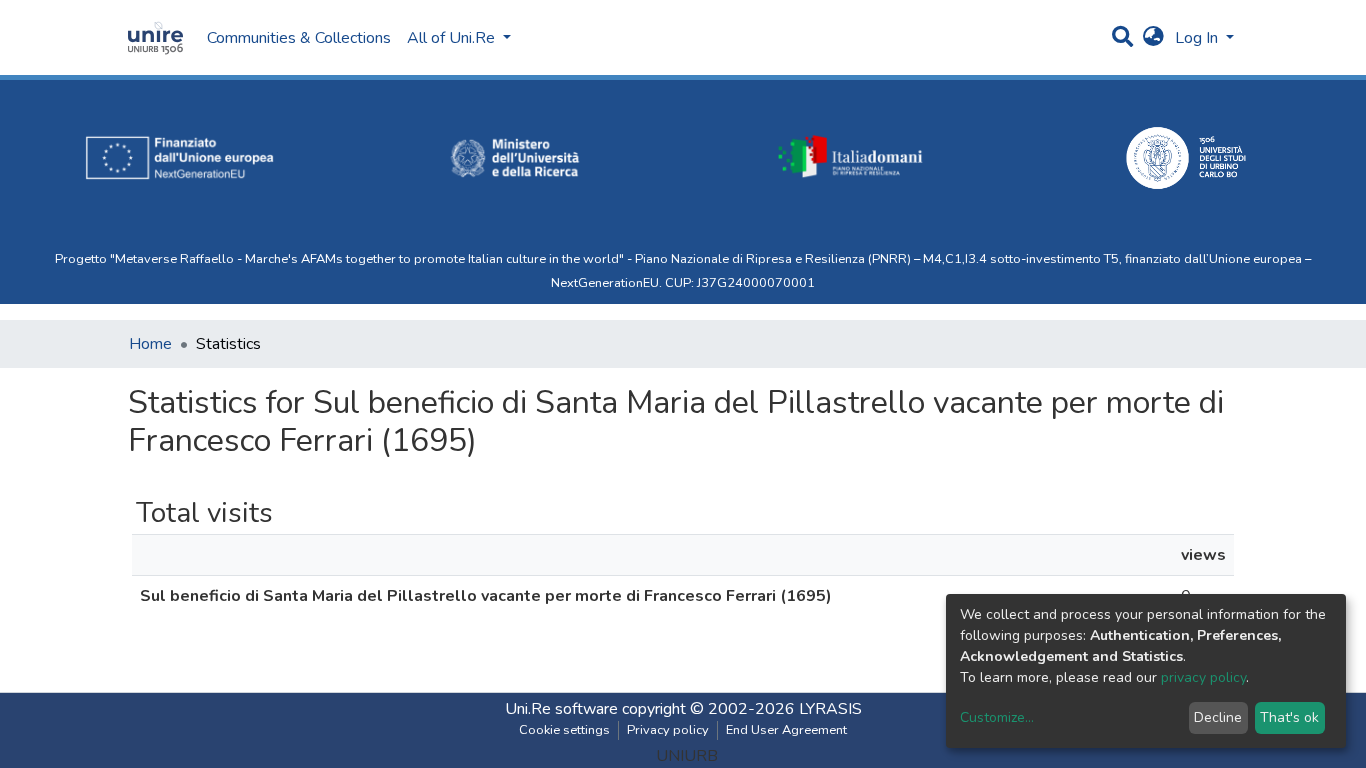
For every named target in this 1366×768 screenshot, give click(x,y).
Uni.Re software (561, 709)
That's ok (1289, 717)
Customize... (997, 717)
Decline (1218, 717)
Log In (1198, 38)
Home (150, 344)
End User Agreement (786, 730)
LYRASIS (830, 709)
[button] (1153, 38)
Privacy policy (668, 730)
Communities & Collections (299, 38)
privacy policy (1203, 677)
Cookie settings (564, 730)
